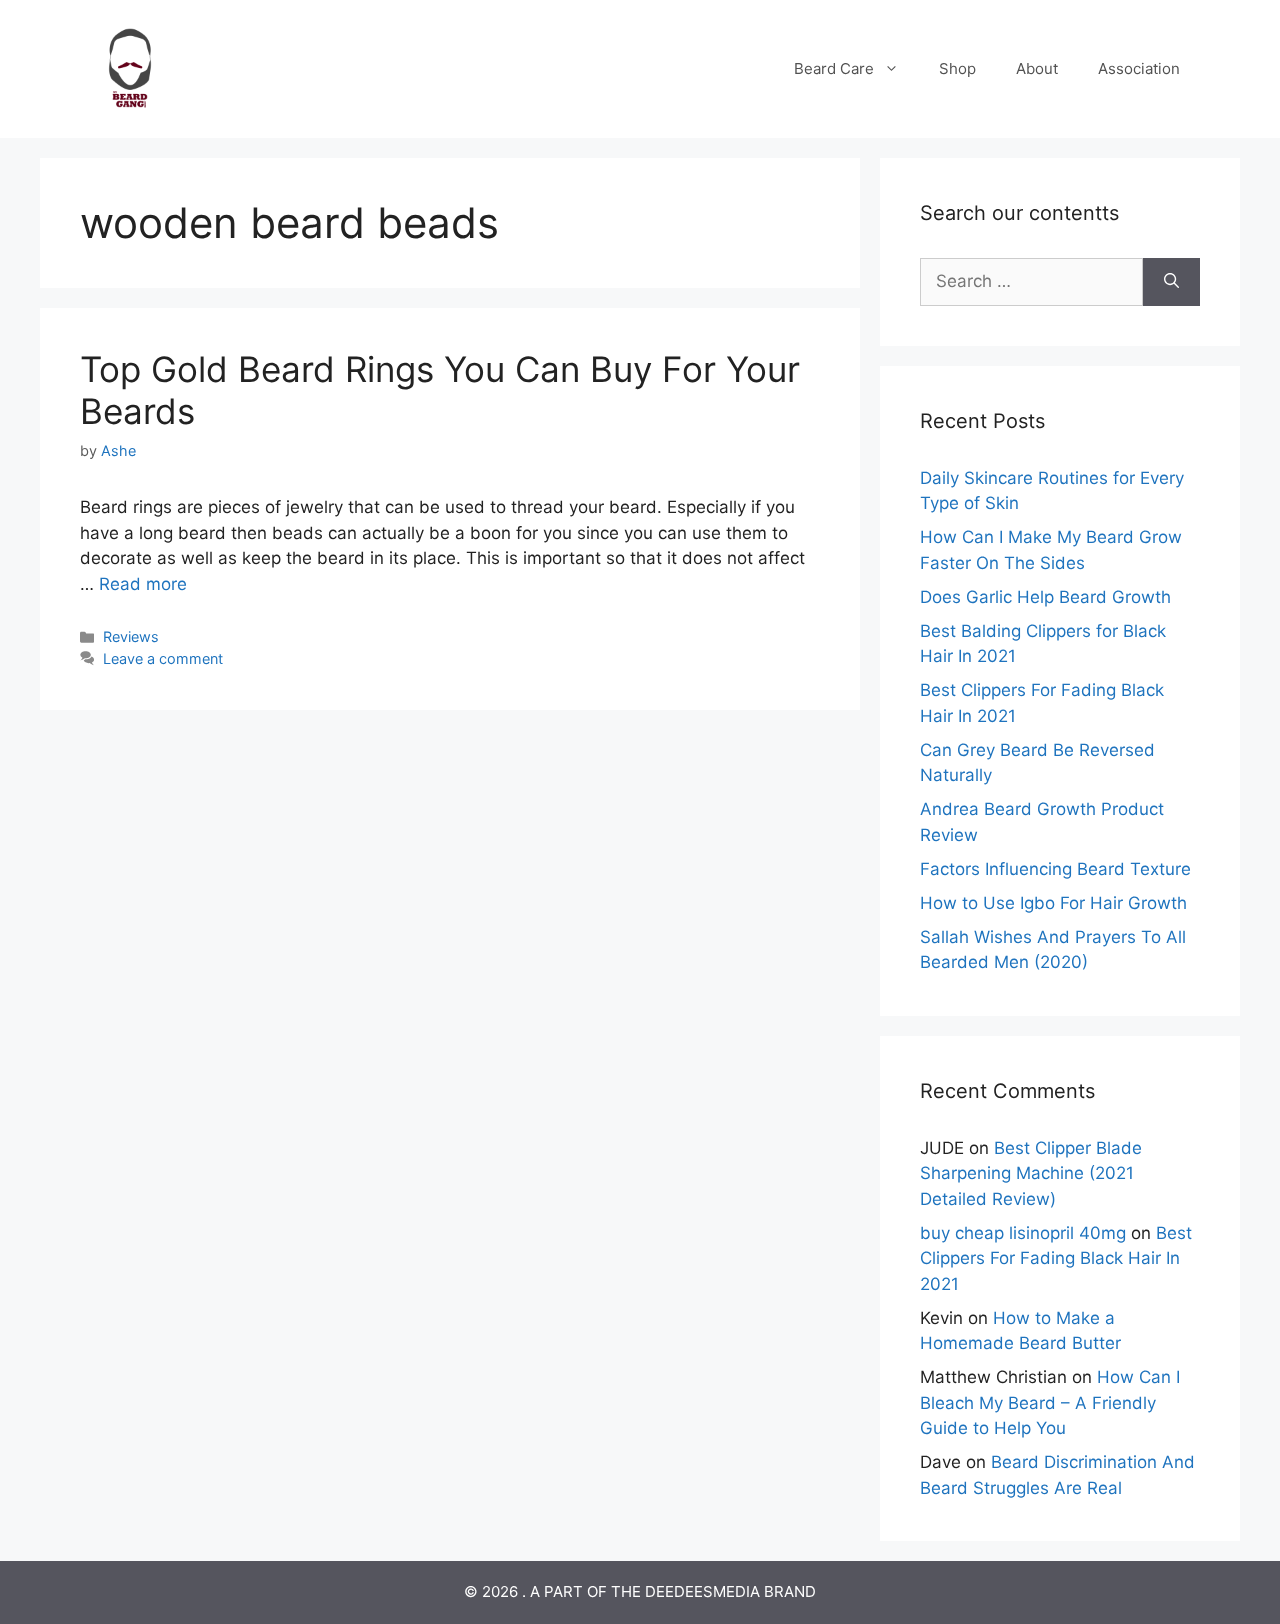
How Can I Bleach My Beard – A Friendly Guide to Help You (1050, 1402)
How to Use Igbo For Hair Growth (1053, 903)
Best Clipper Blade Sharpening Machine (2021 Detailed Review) (1031, 1173)
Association (1139, 68)
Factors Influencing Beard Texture (1055, 869)
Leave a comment (163, 658)
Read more (143, 584)
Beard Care (834, 68)
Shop (957, 68)
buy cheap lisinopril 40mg (1023, 1233)
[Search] (1171, 282)
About (1037, 68)
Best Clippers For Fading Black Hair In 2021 (1056, 1258)
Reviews (131, 636)
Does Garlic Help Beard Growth (1045, 597)
